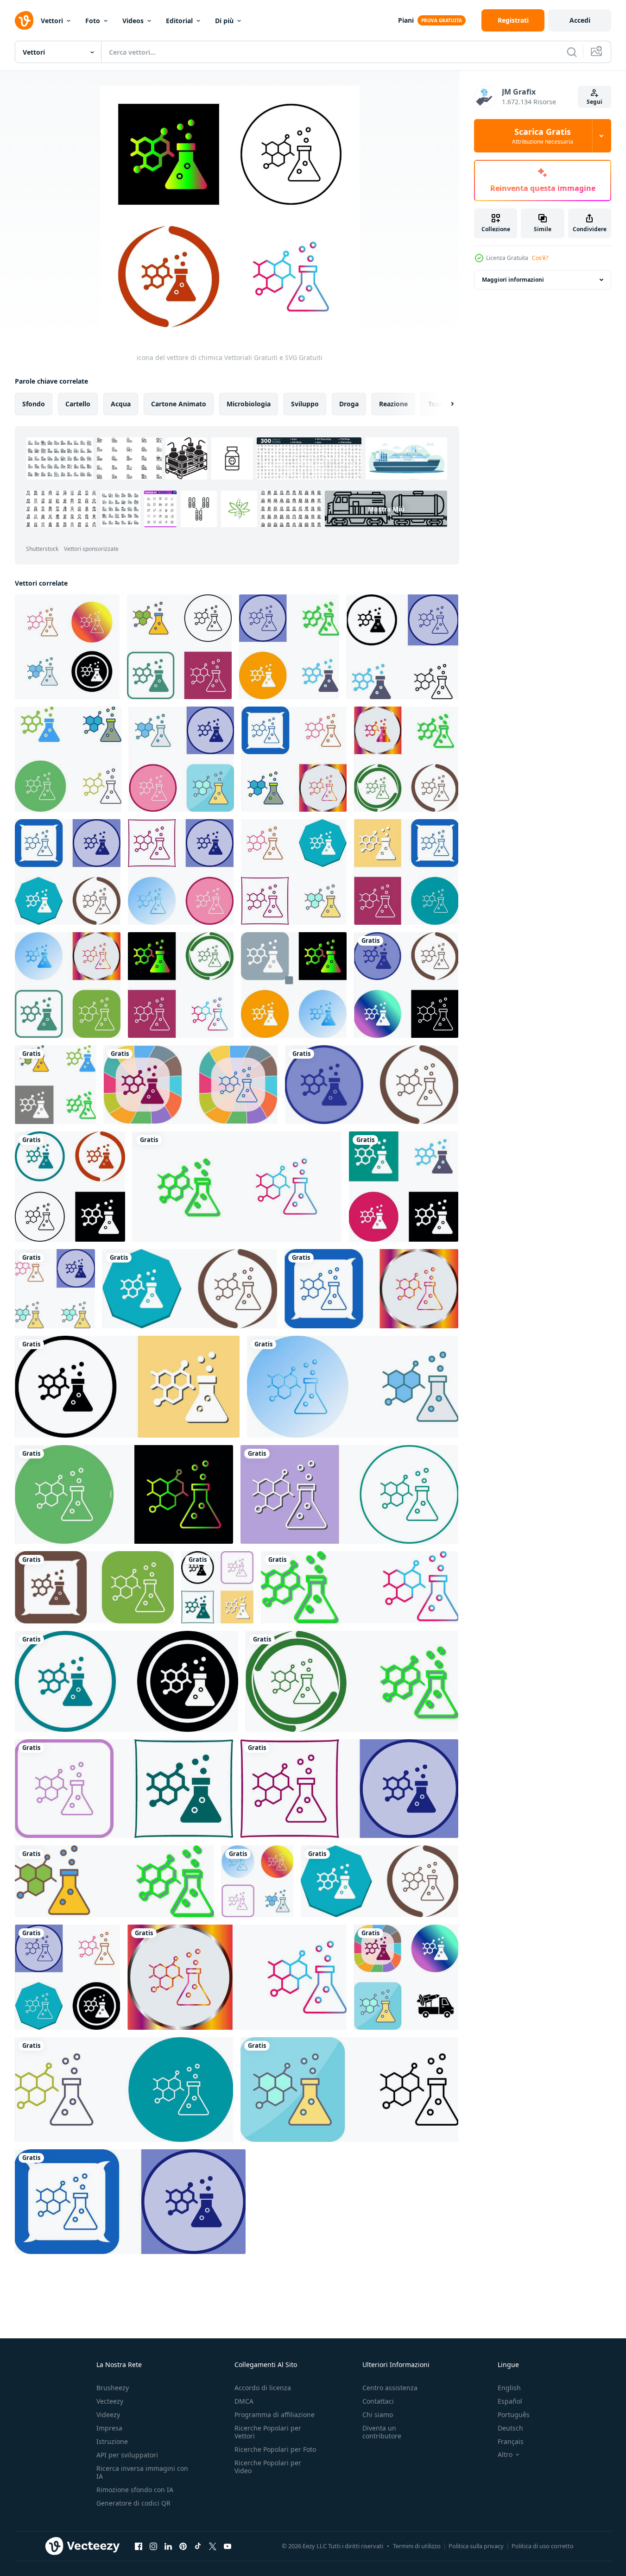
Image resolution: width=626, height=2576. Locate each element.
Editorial (179, 21)
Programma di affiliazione (275, 2415)
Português (514, 2415)
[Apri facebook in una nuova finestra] (139, 2546)
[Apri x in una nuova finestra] (213, 2546)
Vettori (52, 21)
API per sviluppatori (127, 2455)
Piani (406, 20)
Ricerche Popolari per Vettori (268, 2432)
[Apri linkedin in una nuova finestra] (168, 2546)
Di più (224, 21)
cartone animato (179, 404)
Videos (133, 21)
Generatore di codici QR (133, 2503)
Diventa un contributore (382, 2432)
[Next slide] (444, 404)
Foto (93, 21)
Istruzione (112, 2441)
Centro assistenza (390, 2388)
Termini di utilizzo (417, 2546)
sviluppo (305, 404)
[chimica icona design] (179, 647)
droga (349, 404)
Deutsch (510, 2428)
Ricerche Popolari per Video (268, 2467)
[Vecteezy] (24, 20)
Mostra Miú (386, 509)
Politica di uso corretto (543, 2546)
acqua (121, 404)
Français (511, 2441)
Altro (505, 2455)
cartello (78, 404)
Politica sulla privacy (476, 2546)
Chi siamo (378, 2415)
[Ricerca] (572, 52)
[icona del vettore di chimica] (67, 647)
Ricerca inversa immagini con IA (142, 2472)
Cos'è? (540, 258)
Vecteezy (110, 2401)
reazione (393, 404)
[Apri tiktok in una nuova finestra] (198, 2546)
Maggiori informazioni (513, 280)
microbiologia (249, 404)
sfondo (34, 404)
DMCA (244, 2401)
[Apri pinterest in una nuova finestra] (183, 2546)
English (509, 2388)
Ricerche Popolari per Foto (275, 2449)
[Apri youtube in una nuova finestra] (228, 2546)
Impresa (109, 2428)
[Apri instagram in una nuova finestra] (153, 2546)
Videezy (108, 2415)
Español (510, 2401)
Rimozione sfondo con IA (135, 2490)
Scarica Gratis (543, 136)
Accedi (580, 20)
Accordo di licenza (263, 2388)
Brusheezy (113, 2388)
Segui (594, 102)
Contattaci (378, 2401)
